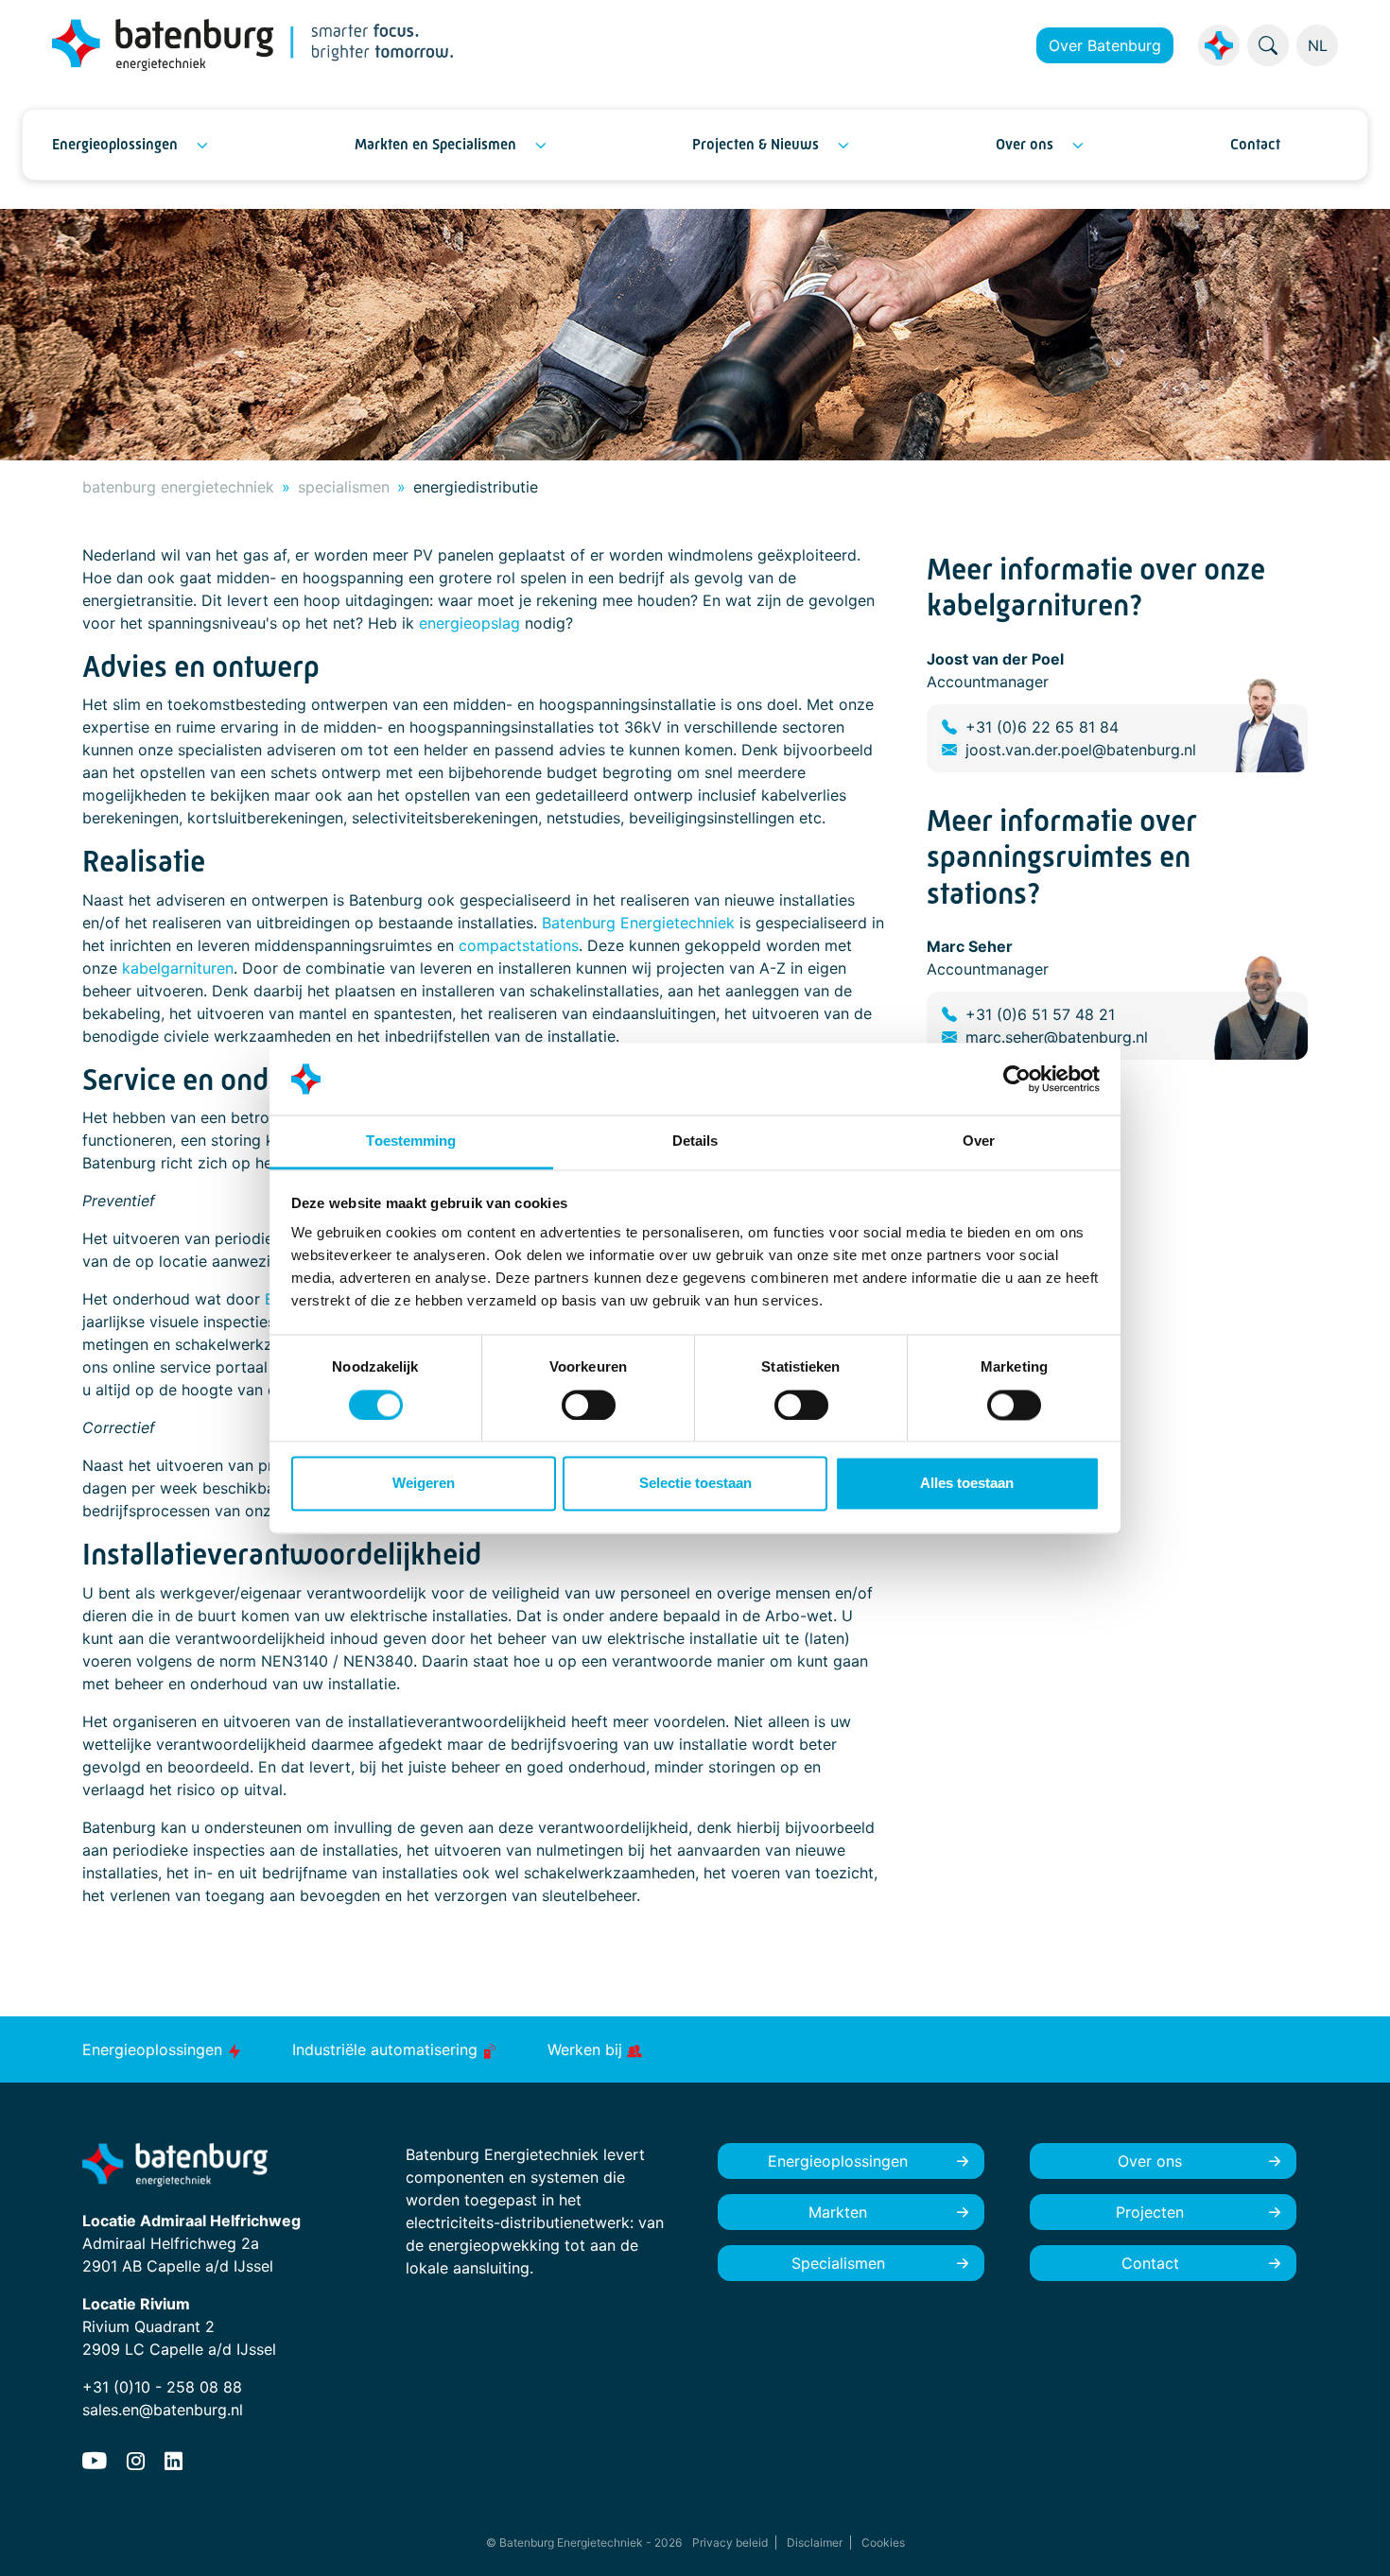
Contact (1255, 144)
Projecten (1150, 2212)
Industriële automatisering (387, 2049)
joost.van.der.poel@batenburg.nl (1081, 750)
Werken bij (587, 2049)
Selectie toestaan (695, 1484)
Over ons (1025, 144)
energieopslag (469, 623)
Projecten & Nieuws (756, 144)
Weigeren (424, 1484)
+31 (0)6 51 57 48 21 (1040, 1014)
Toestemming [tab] (411, 1141)
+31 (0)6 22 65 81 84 (1042, 727)
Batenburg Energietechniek (638, 923)
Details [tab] (695, 1141)
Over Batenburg (1105, 45)
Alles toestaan (967, 1484)
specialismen (344, 487)
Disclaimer (815, 2542)
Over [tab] (979, 1141)
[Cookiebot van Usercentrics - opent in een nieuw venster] (1017, 1079)
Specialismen (838, 2263)
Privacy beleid (730, 2542)
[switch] (589, 1405)
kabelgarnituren (178, 968)
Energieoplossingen (115, 144)
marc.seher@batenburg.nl (1057, 1037)
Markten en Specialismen (435, 144)
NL (1318, 45)
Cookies (883, 2542)
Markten (838, 2212)
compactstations (519, 945)
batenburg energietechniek (178, 487)
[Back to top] (1352, 2538)
